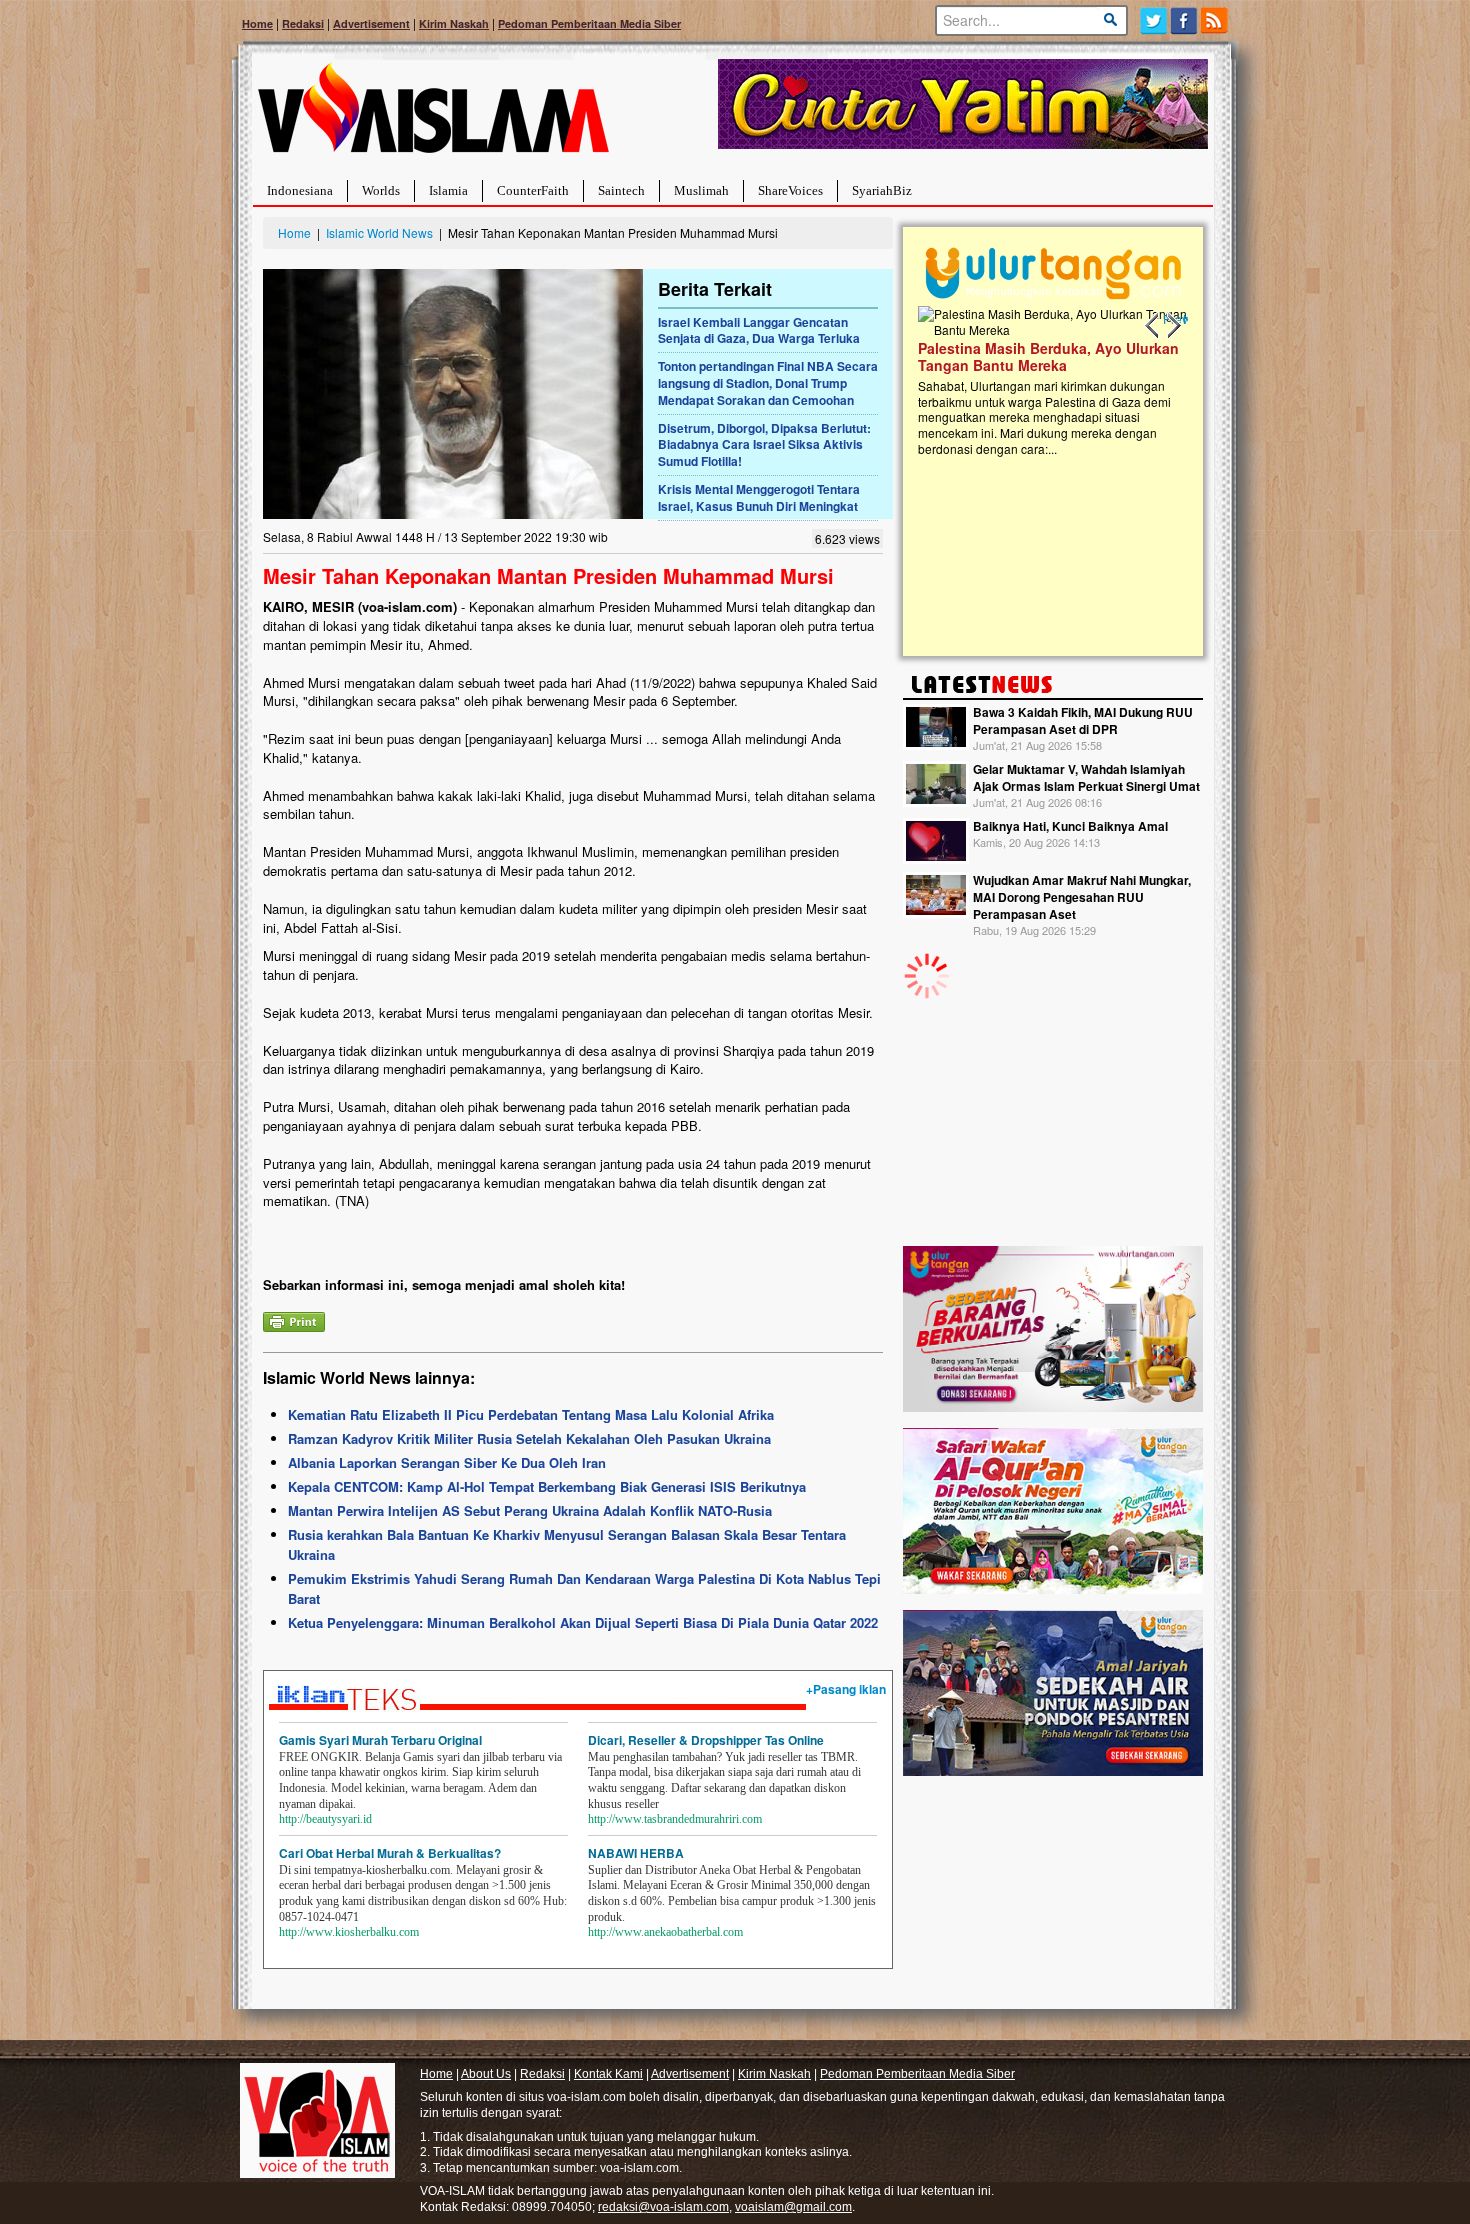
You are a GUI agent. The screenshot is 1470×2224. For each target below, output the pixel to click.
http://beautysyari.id (325, 1819)
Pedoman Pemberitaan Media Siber (589, 23)
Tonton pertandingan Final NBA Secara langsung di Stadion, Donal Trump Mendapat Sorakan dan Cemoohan (768, 383)
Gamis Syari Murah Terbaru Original (380, 1740)
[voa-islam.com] (433, 115)
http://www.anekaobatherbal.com (665, 1932)
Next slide (1173, 326)
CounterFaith (533, 190)
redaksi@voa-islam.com (663, 2207)
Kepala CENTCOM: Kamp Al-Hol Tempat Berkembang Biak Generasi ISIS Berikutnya (547, 1486)
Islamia (448, 190)
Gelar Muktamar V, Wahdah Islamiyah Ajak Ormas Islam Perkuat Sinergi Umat (1086, 777)
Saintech (621, 190)
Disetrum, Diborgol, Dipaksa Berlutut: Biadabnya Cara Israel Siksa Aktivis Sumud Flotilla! (764, 445)
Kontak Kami (608, 2074)
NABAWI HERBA (636, 1853)
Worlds (381, 190)
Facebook (1184, 20)
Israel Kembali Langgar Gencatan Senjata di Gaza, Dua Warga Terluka (759, 330)
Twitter (1153, 20)
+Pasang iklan (846, 1689)
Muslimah (701, 190)
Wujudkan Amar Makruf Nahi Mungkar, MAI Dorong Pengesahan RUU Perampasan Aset (1082, 897)
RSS (1215, 20)
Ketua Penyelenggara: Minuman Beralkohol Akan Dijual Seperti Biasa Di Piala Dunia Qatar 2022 (583, 1622)
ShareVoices (790, 190)
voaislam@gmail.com (793, 2207)
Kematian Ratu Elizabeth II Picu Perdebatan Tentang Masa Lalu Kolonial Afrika (531, 1414)
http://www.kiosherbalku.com (349, 1932)
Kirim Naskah (454, 23)
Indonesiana (300, 190)
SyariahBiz (882, 190)
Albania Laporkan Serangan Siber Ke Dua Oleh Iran (447, 1462)
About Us (486, 2074)
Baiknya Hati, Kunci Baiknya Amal (1070, 826)
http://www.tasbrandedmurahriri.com (675, 1819)
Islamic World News (379, 232)
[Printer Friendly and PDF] (294, 1319)
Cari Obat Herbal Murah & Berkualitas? (390, 1853)
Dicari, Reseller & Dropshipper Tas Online (706, 1740)
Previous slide (1153, 326)
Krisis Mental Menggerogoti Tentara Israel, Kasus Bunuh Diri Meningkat (759, 497)
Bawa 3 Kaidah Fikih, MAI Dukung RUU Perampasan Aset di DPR (1083, 720)
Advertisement (371, 23)
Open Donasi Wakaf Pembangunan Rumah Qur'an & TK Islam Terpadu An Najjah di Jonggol (1179, 381)
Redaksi (303, 23)
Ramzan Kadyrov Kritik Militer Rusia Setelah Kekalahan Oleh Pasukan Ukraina (529, 1438)
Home (257, 23)
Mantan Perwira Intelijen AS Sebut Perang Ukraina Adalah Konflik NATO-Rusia (530, 1510)
